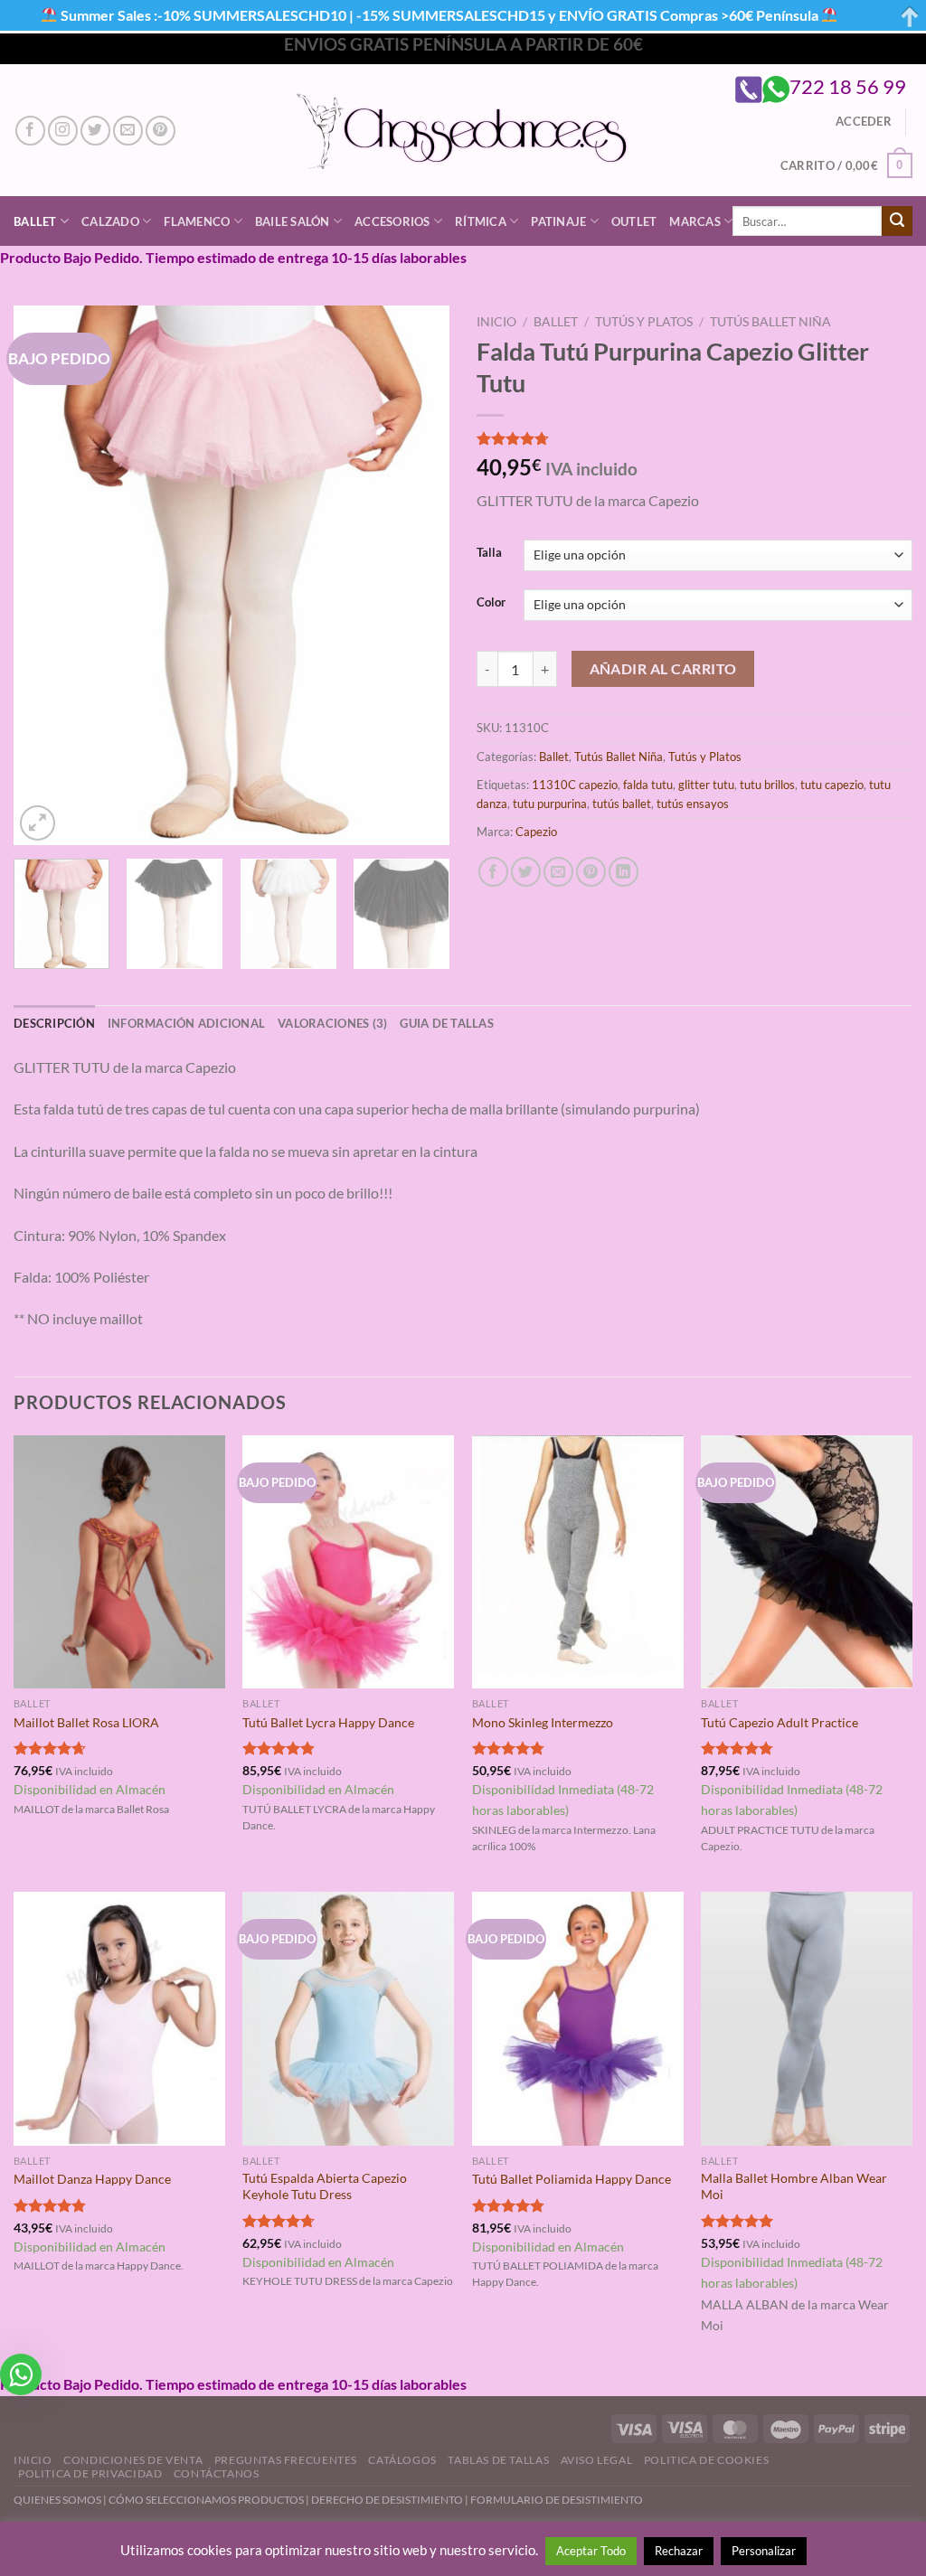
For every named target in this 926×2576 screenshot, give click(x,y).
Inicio (496, 322)
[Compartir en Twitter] (526, 872)
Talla (489, 553)
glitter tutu (706, 785)
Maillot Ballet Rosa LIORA (86, 1722)
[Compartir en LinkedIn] (624, 872)
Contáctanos (217, 2473)
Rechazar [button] (679, 2551)
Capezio (536, 832)
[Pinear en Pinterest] (591, 872)
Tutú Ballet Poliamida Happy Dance (572, 2179)
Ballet (35, 221)
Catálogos (402, 2460)
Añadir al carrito (663, 669)
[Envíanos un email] (128, 131)
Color (491, 603)
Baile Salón (293, 221)
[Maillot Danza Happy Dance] (119, 2018)
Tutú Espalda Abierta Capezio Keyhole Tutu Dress (325, 2186)
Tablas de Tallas (498, 2460)
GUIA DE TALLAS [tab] (447, 1023)
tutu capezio (832, 785)
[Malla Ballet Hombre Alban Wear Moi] (807, 2018)
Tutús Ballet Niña (770, 322)
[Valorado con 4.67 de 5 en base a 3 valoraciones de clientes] (694, 438)
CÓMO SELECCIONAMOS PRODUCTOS (206, 2500)
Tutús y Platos (644, 322)
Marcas (695, 221)
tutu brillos (767, 785)
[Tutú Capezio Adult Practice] (807, 1562)
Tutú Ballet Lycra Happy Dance (328, 1722)
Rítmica (481, 221)
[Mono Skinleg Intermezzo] (578, 1562)
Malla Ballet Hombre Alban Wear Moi (794, 2186)
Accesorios (392, 221)
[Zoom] (38, 823)
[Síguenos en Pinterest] (161, 131)
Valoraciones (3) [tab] (332, 1023)
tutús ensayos (693, 804)
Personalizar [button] (764, 2551)
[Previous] (45, 575)
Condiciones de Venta (133, 2460)
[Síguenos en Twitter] (95, 131)
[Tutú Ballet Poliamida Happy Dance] (578, 2018)
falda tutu (648, 785)
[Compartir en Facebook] (493, 872)
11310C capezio (575, 785)
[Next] (418, 575)
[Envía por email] (558, 872)
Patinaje (558, 221)
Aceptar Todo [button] (591, 2551)
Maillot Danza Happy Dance (92, 2179)
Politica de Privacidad (90, 2473)
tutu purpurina (550, 804)
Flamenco (197, 221)
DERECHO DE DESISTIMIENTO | (391, 2500)
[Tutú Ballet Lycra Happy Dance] (348, 1562)
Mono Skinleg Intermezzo (543, 1722)
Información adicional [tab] (186, 1023)
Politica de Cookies (707, 2460)
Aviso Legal (597, 2460)
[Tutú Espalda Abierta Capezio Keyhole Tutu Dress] (348, 2018)
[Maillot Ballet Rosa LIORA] (119, 1562)
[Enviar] (897, 221)
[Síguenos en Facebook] (30, 131)
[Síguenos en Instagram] (63, 131)
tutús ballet (622, 804)
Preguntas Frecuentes (286, 2460)
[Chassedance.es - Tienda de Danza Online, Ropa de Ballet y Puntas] (463, 131)
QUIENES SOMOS (57, 2500)
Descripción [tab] (54, 1023)
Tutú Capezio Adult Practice (780, 1722)
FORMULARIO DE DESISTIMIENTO (557, 2500)
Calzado (110, 221)
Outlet (634, 221)
